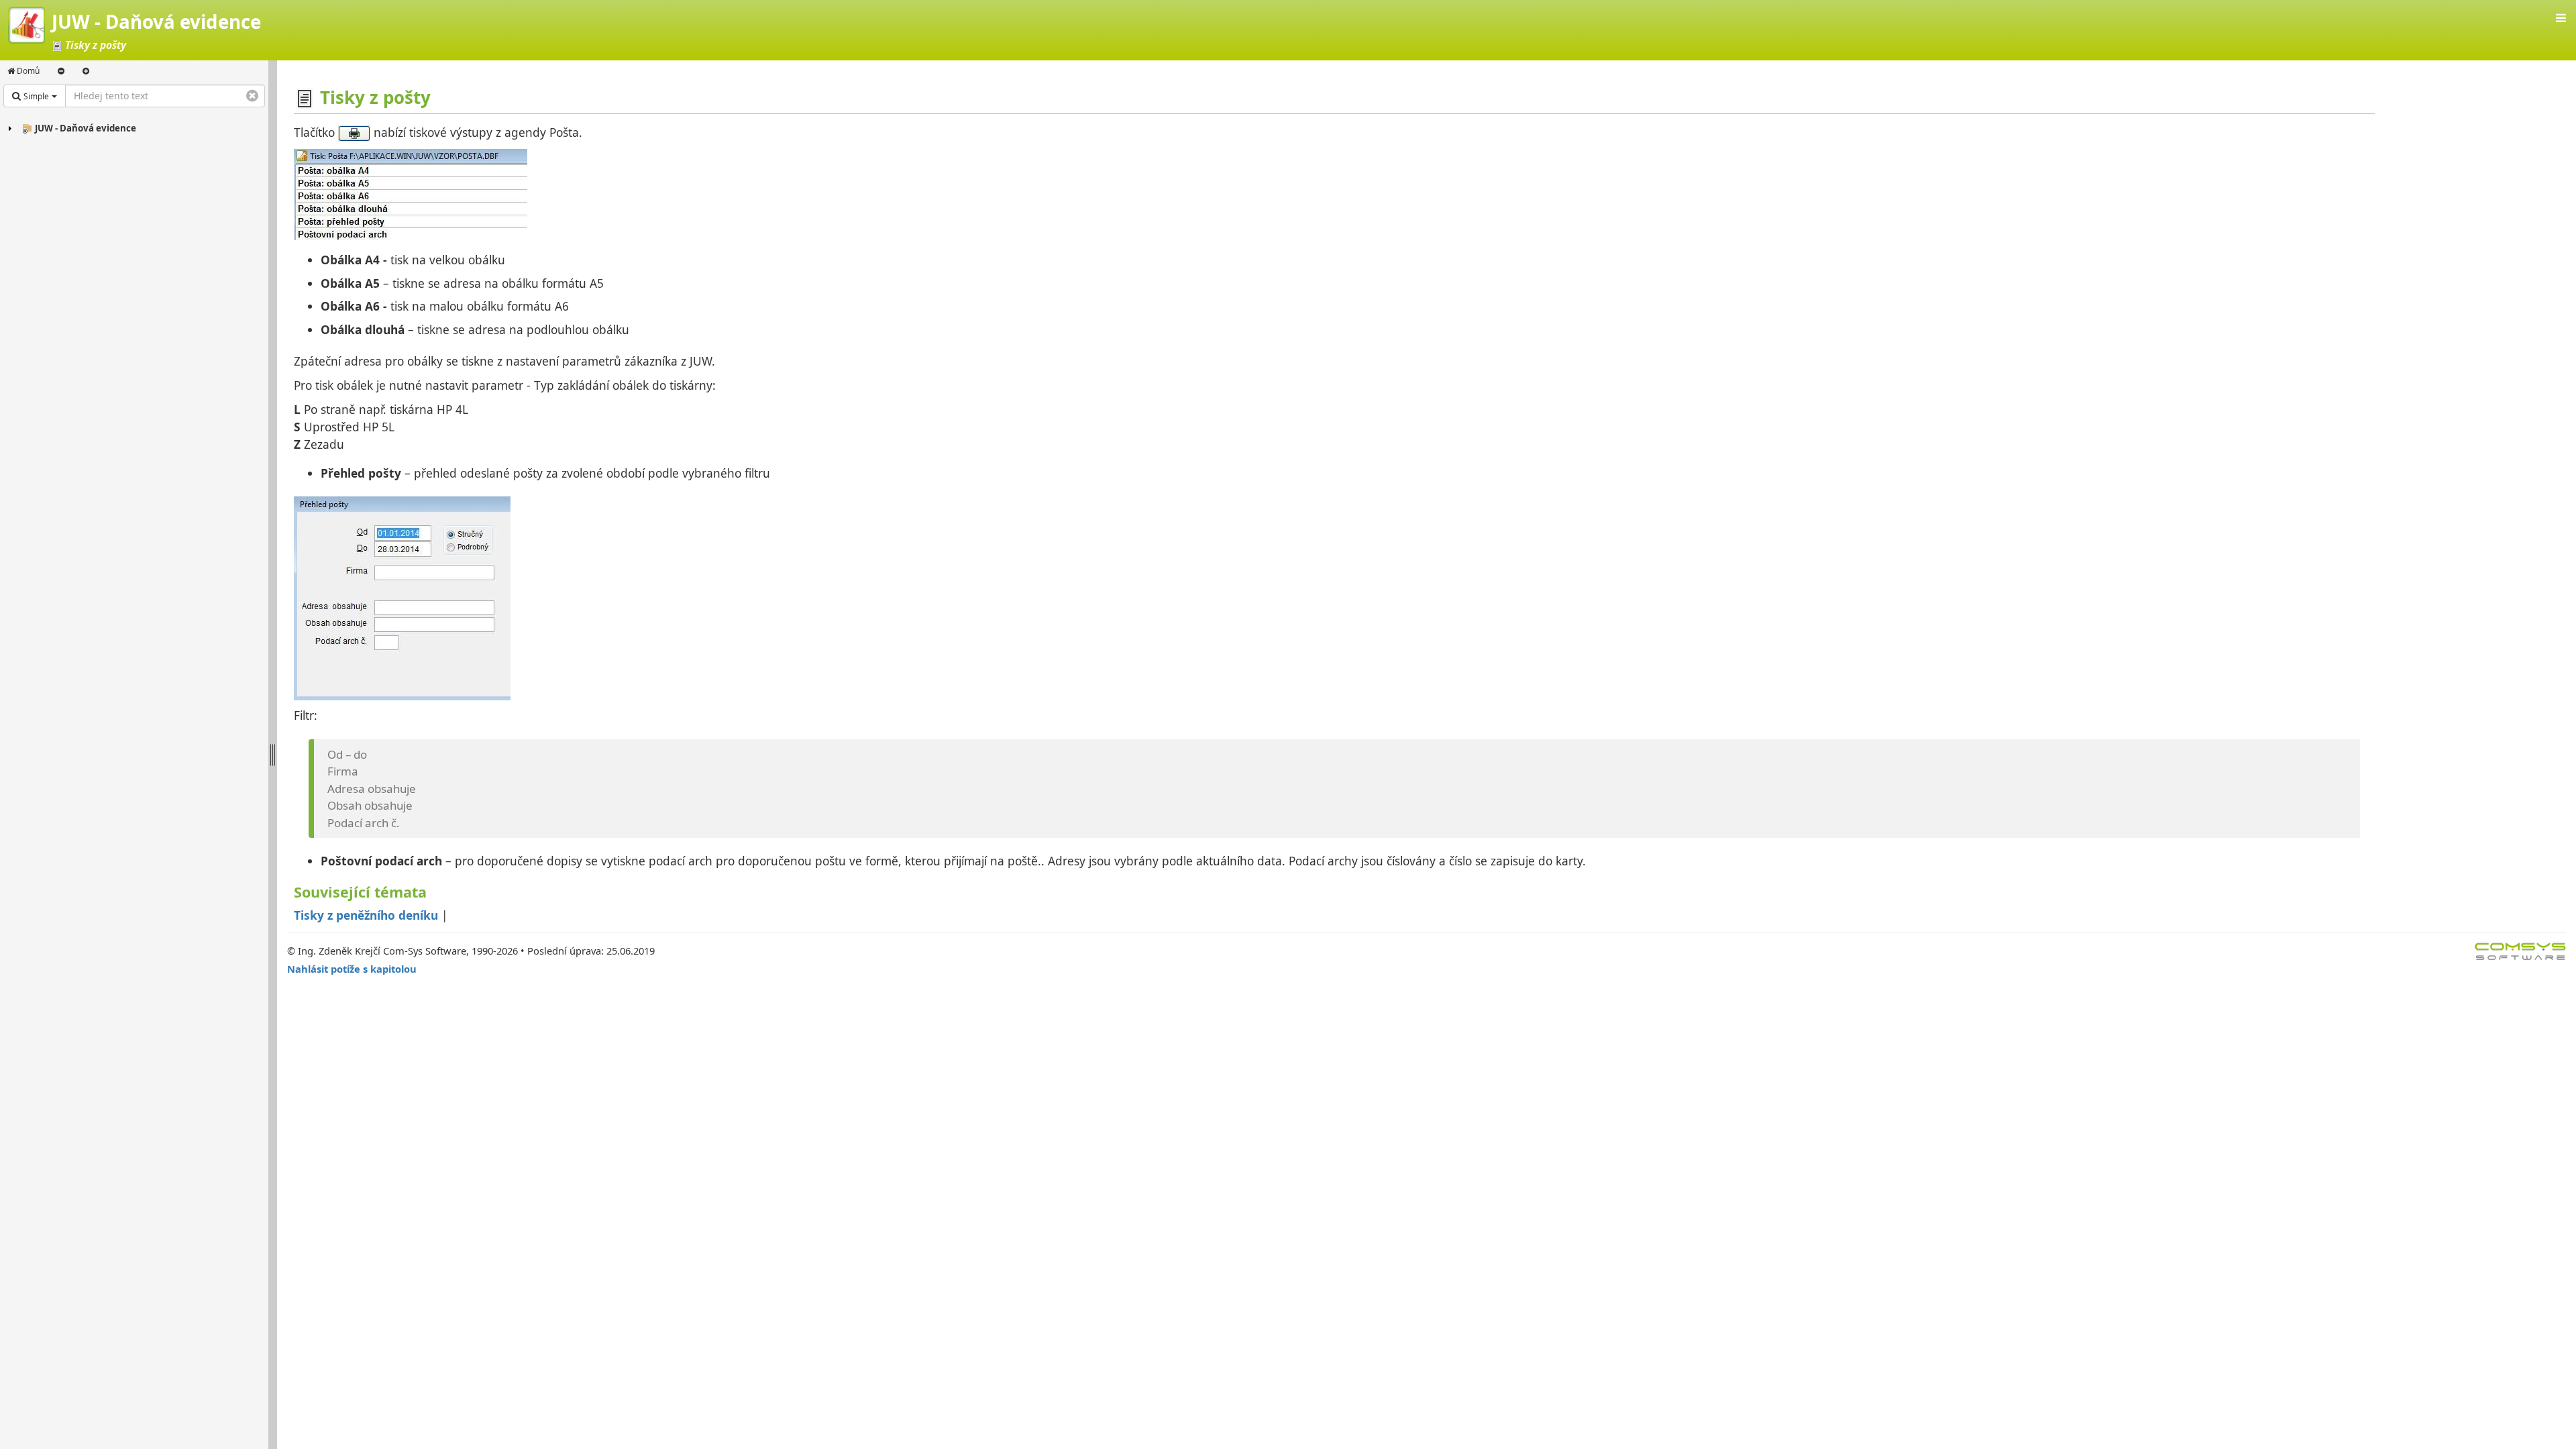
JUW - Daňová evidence (86, 128)
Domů (27, 71)
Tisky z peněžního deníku (366, 915)
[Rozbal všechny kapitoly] (86, 71)
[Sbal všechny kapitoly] (61, 71)
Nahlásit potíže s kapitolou (352, 969)
